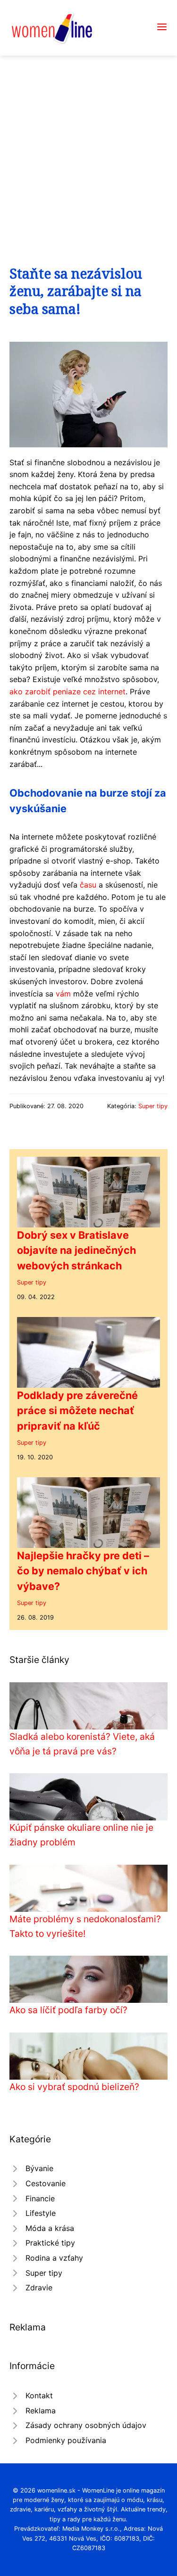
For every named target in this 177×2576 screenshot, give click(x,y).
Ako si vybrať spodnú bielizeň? (74, 2087)
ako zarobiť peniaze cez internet (67, 691)
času (88, 885)
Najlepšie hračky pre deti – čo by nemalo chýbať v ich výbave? (83, 1571)
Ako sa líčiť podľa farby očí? (68, 2010)
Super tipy (153, 1106)
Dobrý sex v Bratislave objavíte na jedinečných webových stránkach (76, 1250)
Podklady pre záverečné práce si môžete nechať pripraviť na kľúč (77, 1411)
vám (63, 994)
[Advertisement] (88, 149)
